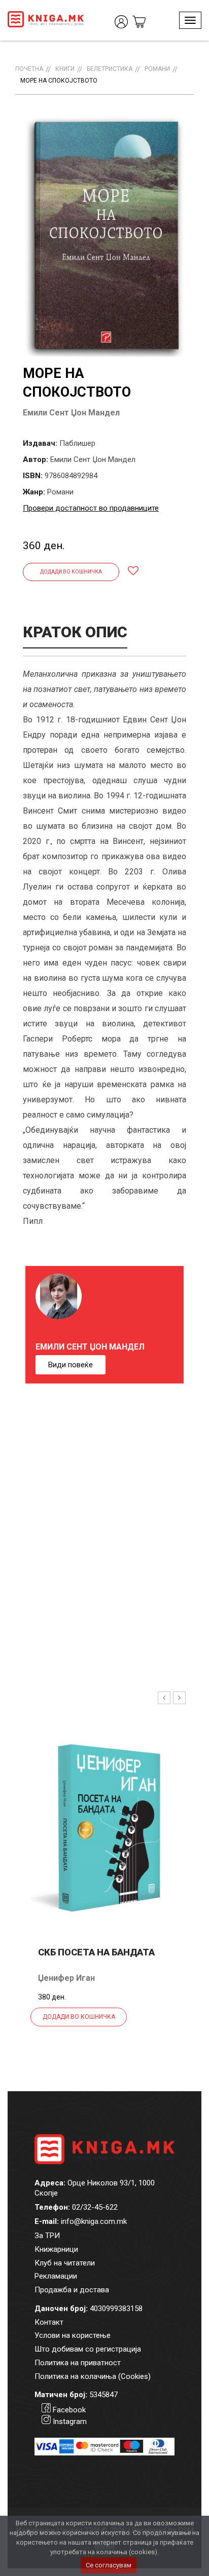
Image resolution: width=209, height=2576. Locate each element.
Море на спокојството (59, 81)
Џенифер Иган (66, 1978)
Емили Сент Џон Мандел (71, 413)
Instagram (70, 2421)
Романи (157, 69)
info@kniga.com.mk (94, 2221)
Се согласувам (109, 2565)
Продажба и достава (72, 2290)
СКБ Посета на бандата (96, 1952)
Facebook (69, 2410)
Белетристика (110, 69)
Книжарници (56, 2249)
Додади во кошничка (71, 572)
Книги (65, 69)
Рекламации (56, 2276)
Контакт (49, 2322)
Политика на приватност (78, 2363)
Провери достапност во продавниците (91, 508)
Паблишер (77, 443)
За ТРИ (47, 2236)
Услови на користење (73, 2335)
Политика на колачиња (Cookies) (93, 2376)
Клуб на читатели (65, 2263)
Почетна (29, 69)
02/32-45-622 (95, 2207)
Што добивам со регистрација (88, 2349)
